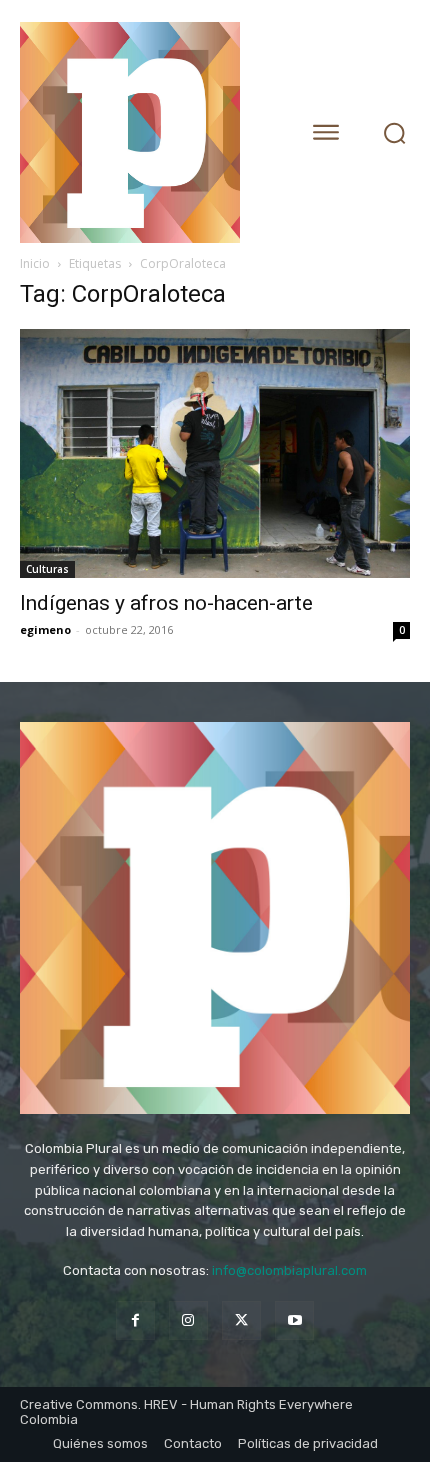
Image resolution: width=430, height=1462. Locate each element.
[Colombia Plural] (145, 132)
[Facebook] (135, 1320)
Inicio (35, 263)
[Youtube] (294, 1320)
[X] (241, 1320)
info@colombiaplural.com (289, 1270)
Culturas (47, 569)
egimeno (45, 629)
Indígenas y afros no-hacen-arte (166, 603)
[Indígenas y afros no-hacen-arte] (215, 453)
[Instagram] (188, 1320)
